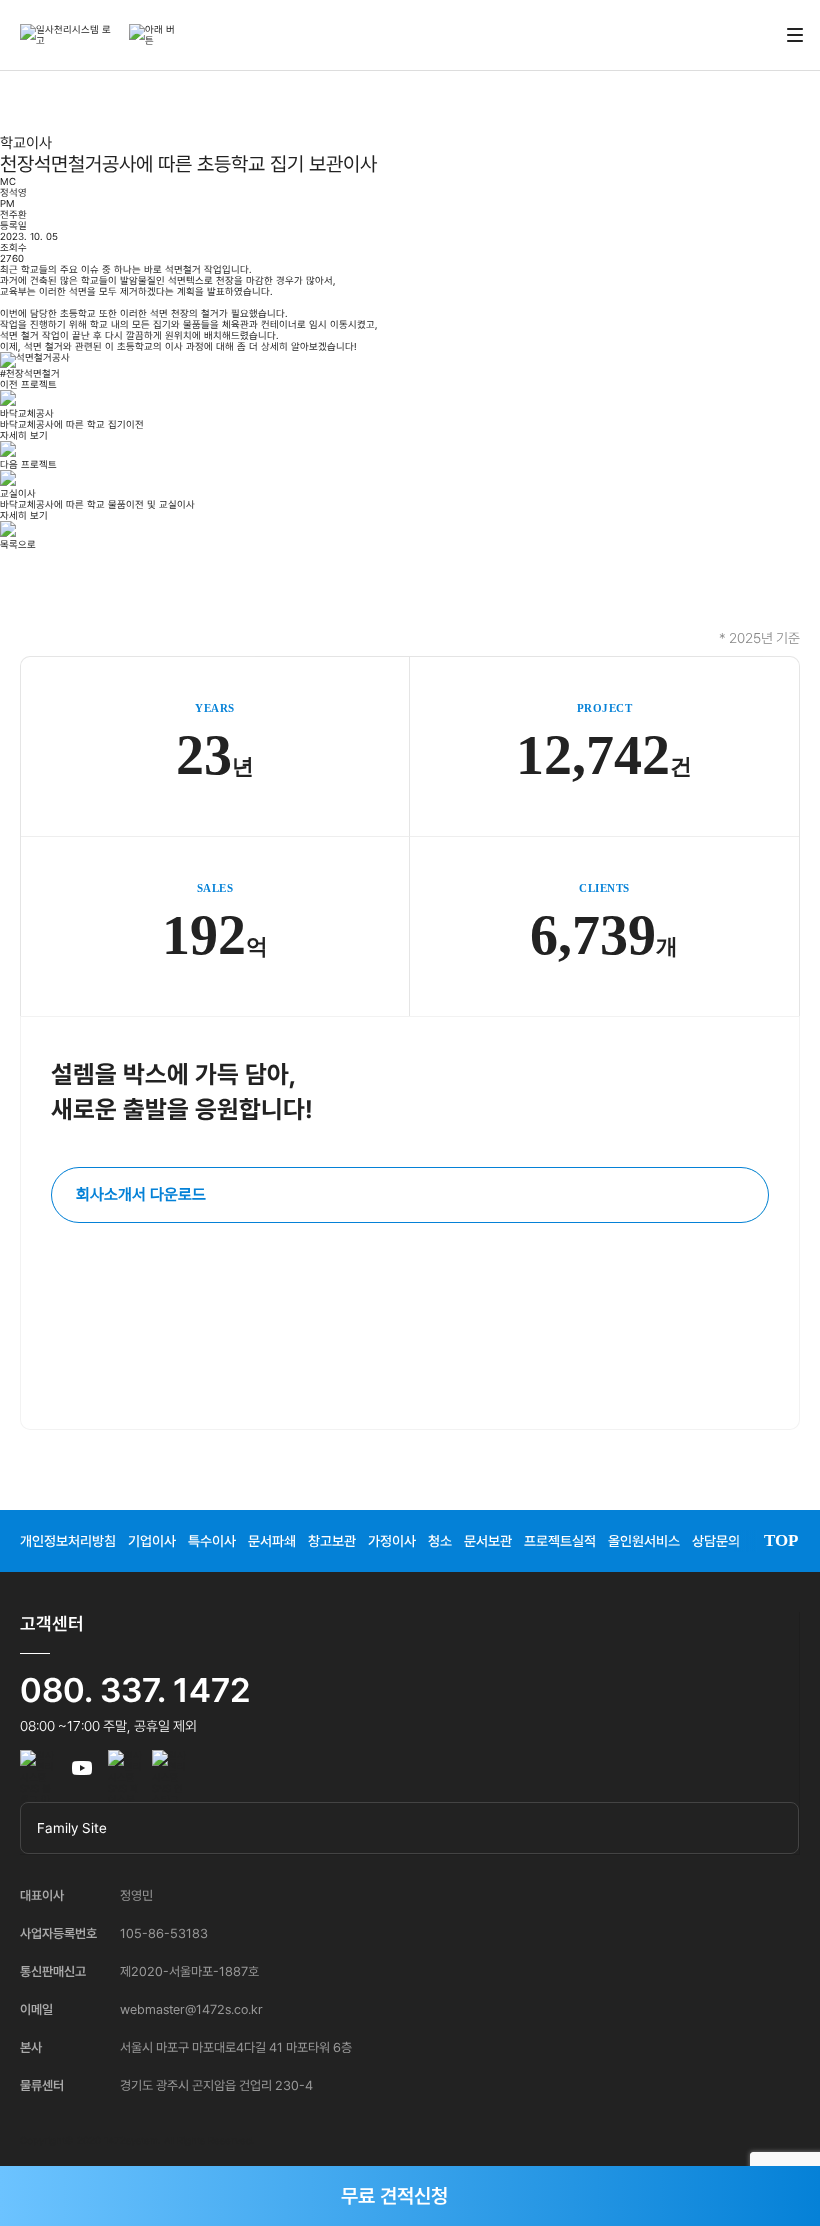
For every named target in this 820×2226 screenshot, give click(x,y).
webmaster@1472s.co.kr (191, 2009)
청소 (440, 1541)
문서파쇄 (272, 1541)
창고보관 (332, 1541)
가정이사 (392, 1541)
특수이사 (212, 1541)
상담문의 (716, 1541)
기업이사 (152, 1541)
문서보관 (488, 1541)
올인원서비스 (644, 1541)
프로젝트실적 (560, 1541)
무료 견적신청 (394, 2196)
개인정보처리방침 (68, 1541)
